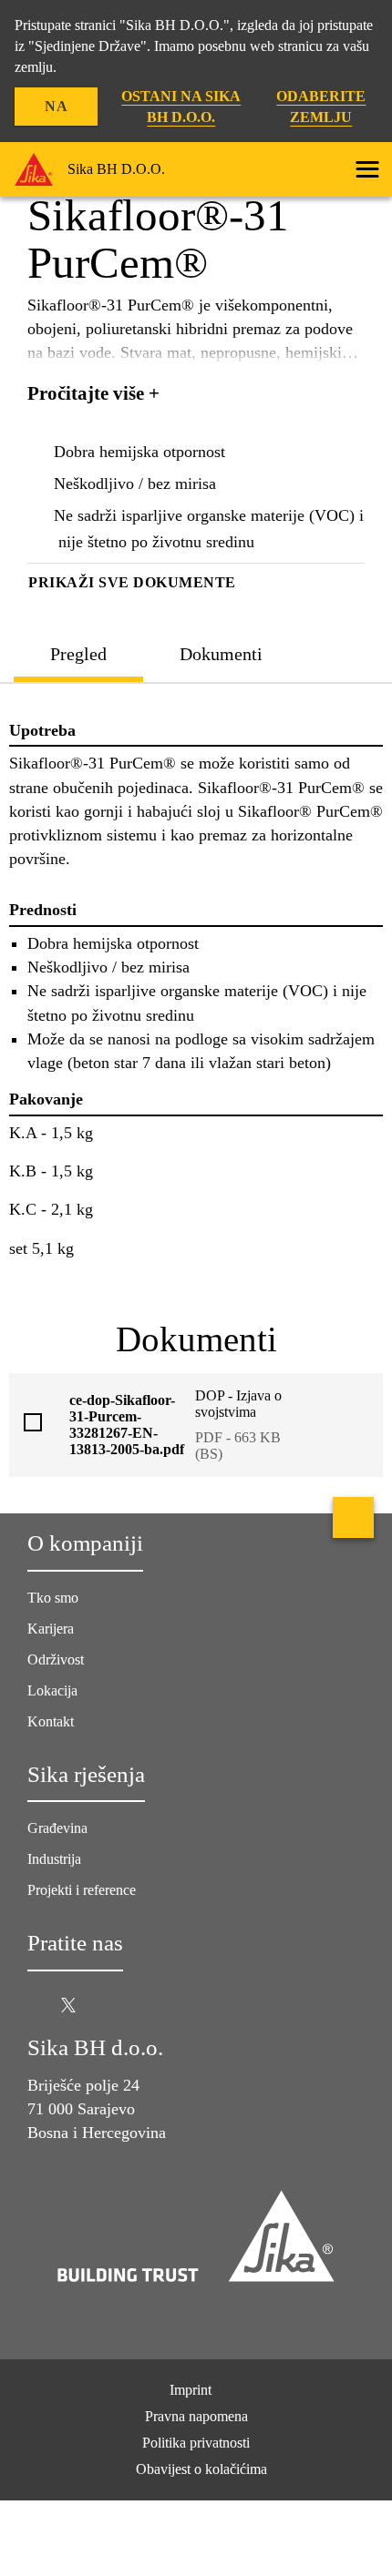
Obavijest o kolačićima (201, 2469)
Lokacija (52, 1690)
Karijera (51, 1629)
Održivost (56, 1660)
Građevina (57, 1828)
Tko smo (53, 1598)
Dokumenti (221, 654)
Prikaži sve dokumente (132, 582)
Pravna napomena (196, 2416)
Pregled (78, 654)
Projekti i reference (82, 1890)
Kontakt (51, 1721)
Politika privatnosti (196, 2443)
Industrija (54, 1859)
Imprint (191, 2390)
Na (56, 106)
